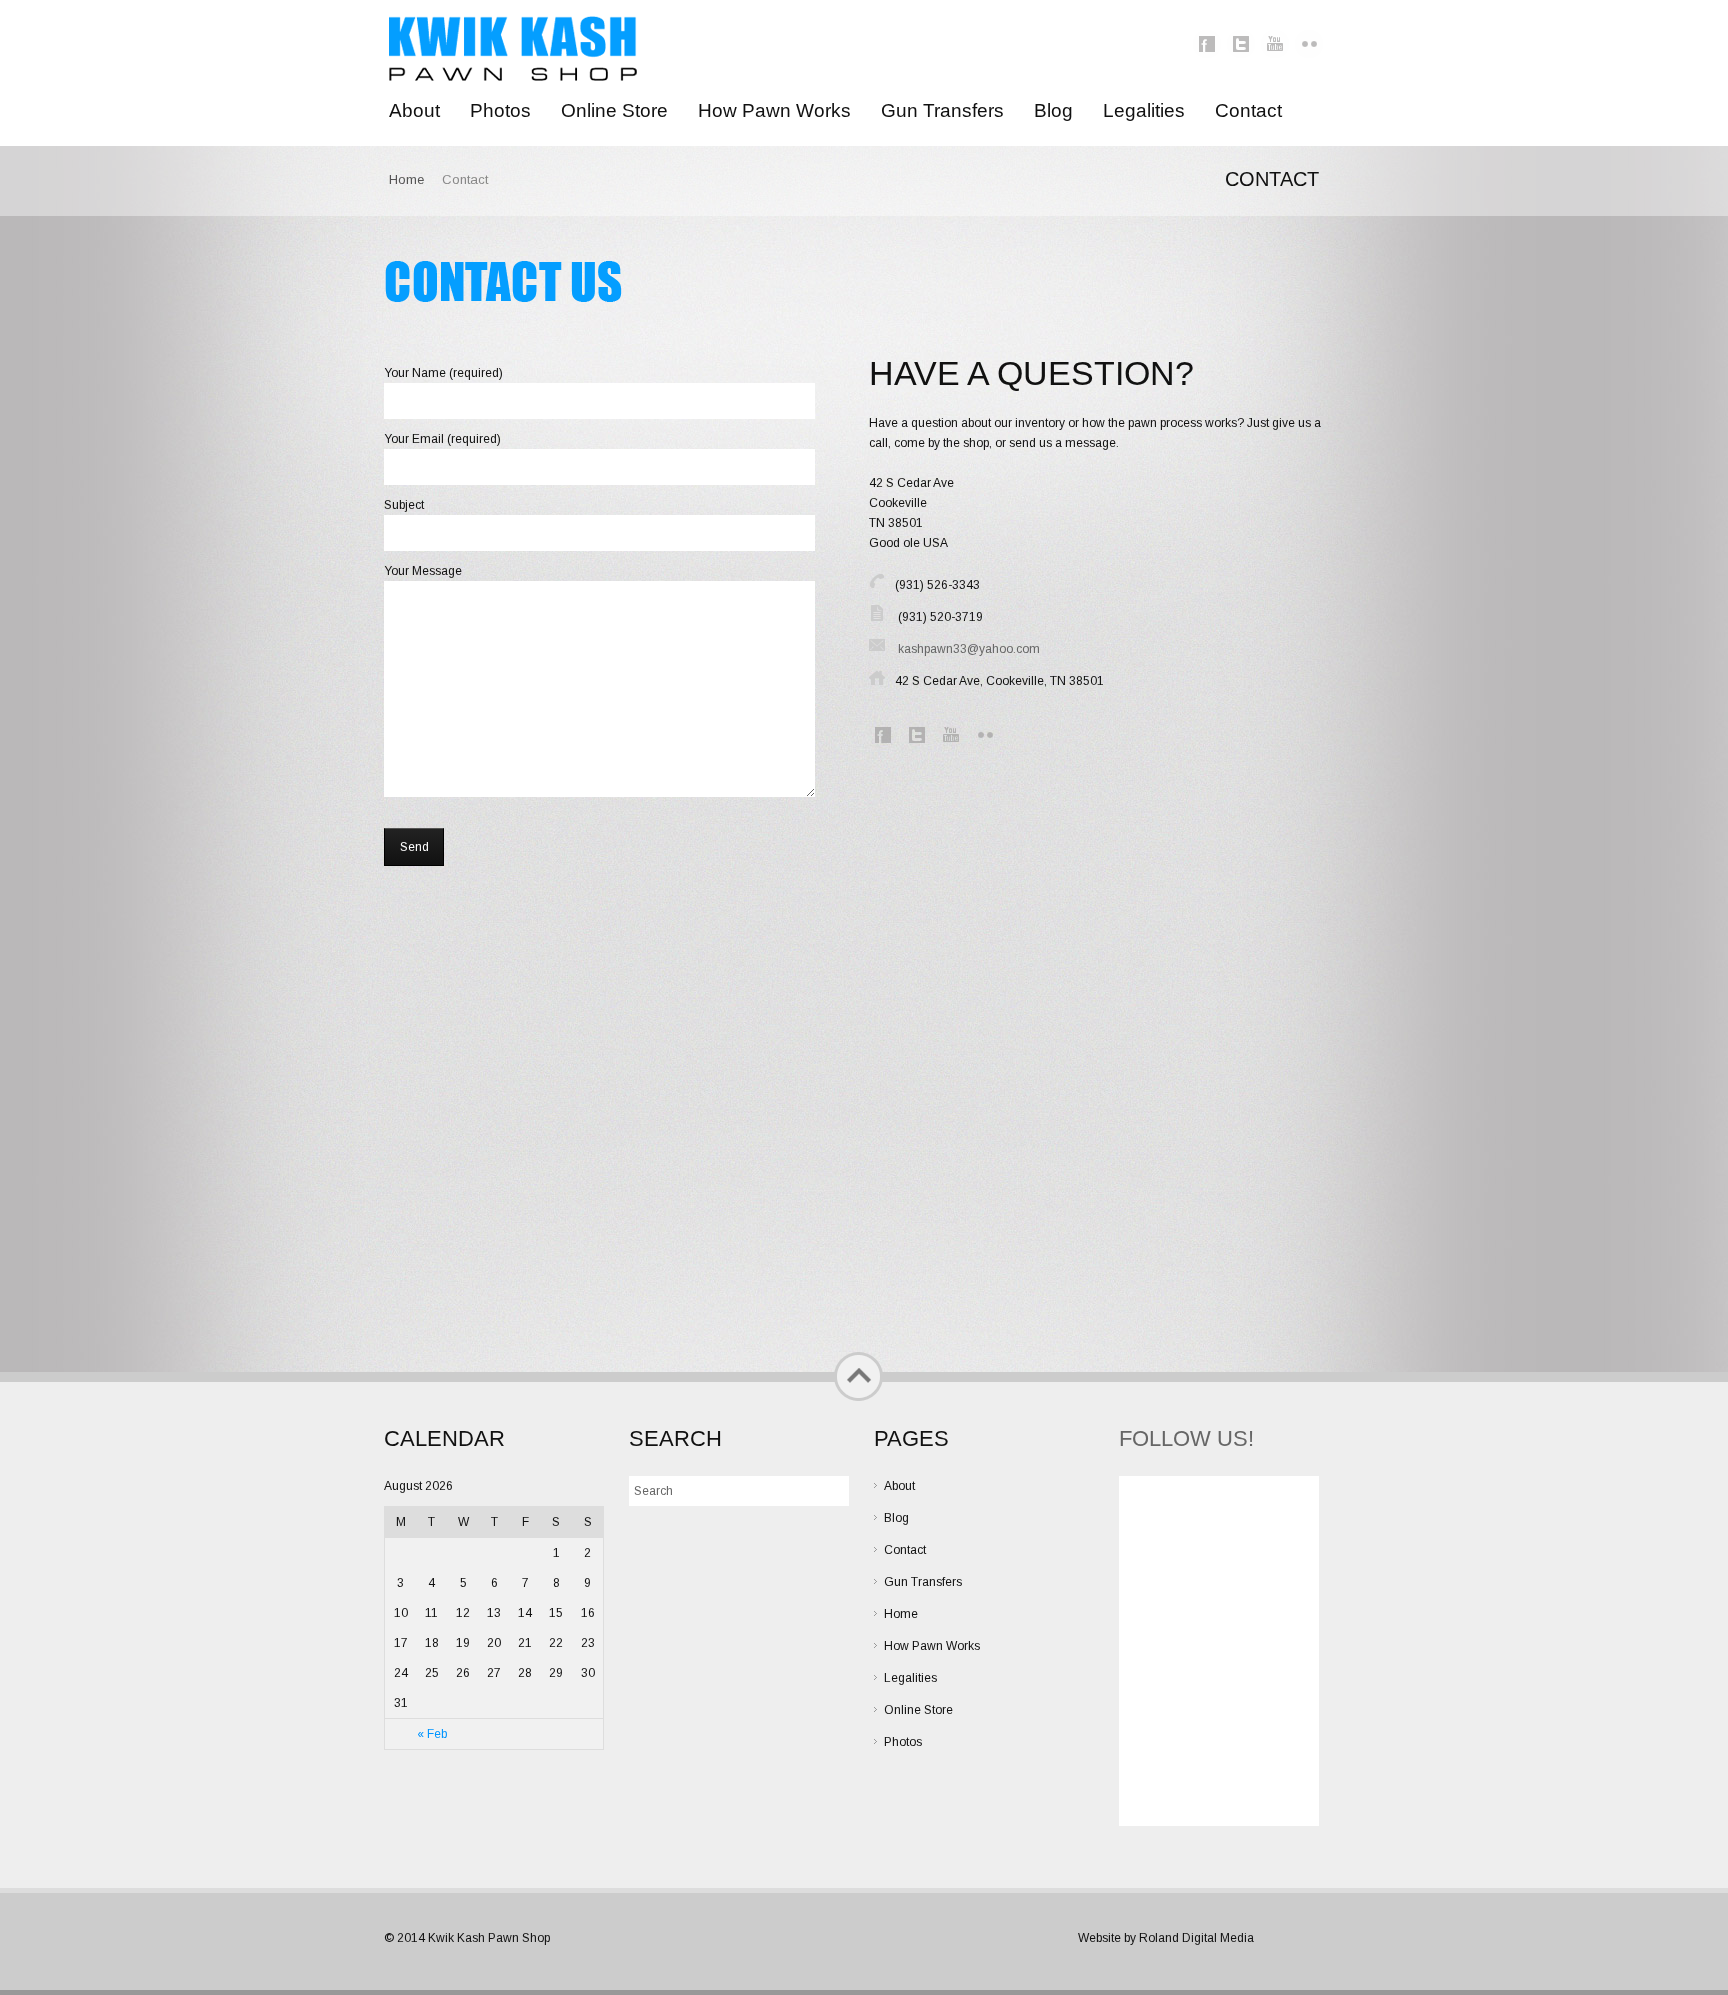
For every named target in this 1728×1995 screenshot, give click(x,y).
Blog (896, 1518)
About (899, 1486)
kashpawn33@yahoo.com (969, 649)
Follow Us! (1186, 1438)
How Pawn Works (932, 1646)
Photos (903, 1742)
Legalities (910, 1678)
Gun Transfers (923, 1582)
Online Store (918, 1710)
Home (406, 179)
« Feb (432, 1734)
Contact (905, 1550)
